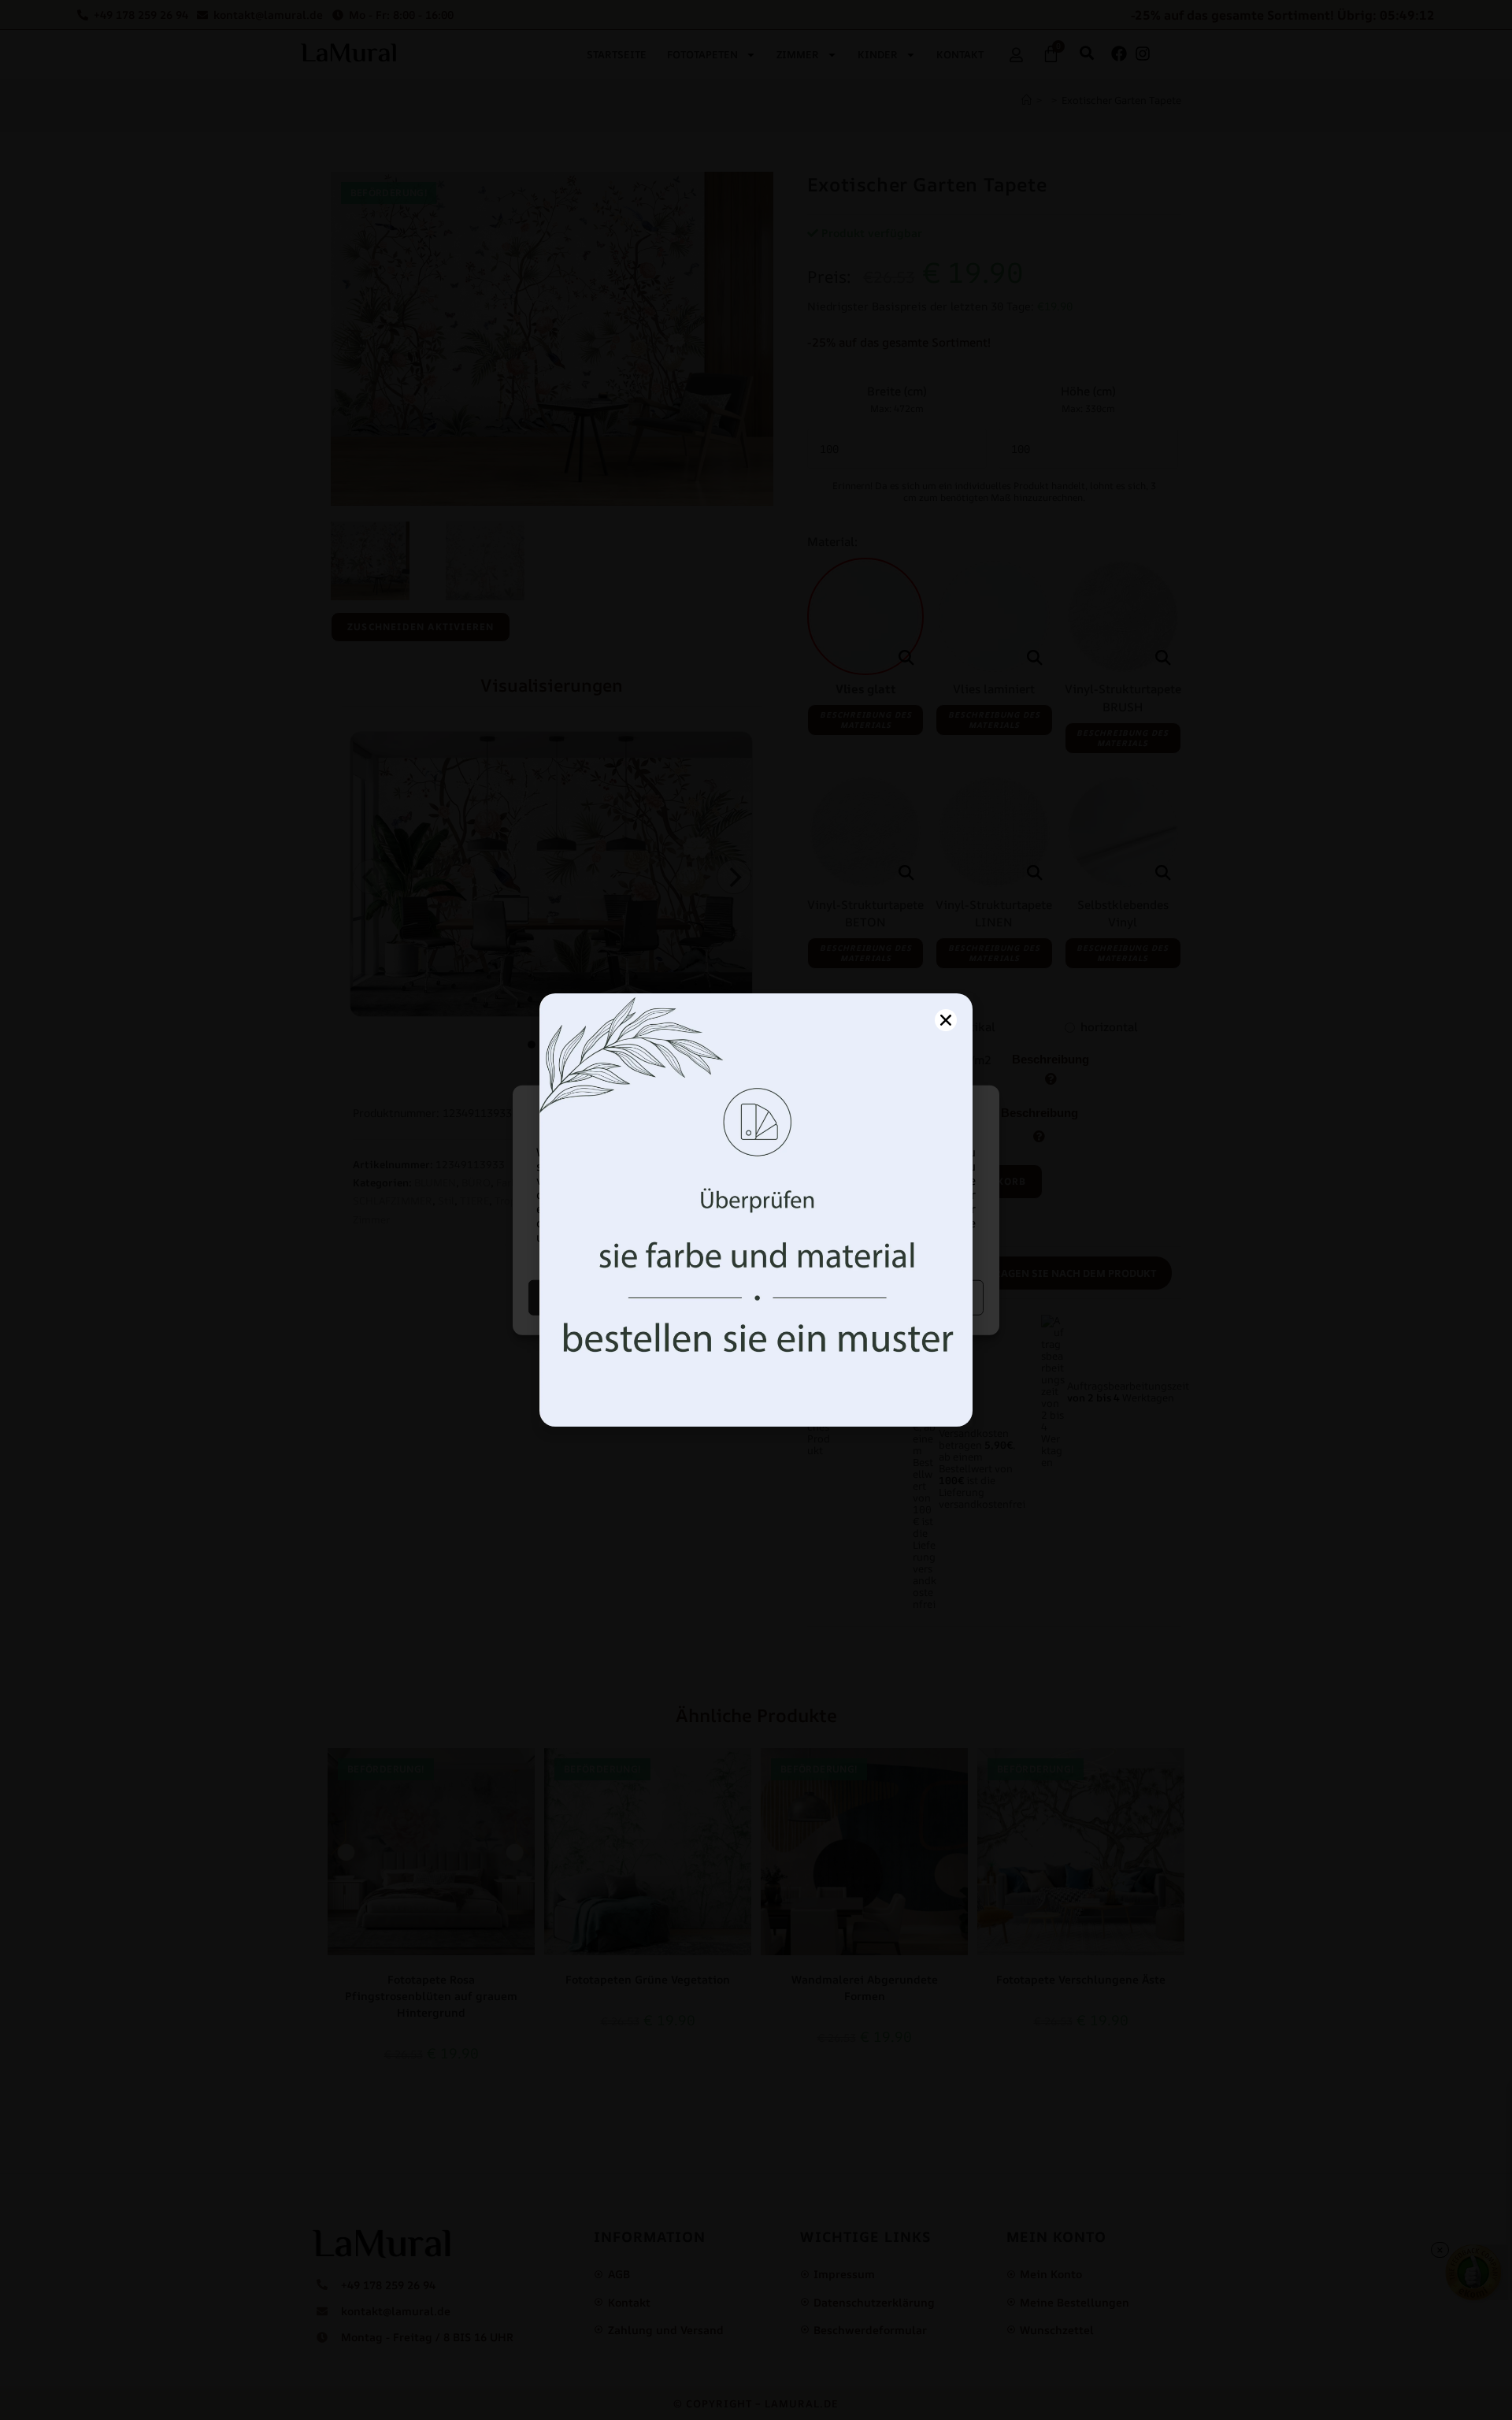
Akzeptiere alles (641, 1297)
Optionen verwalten (872, 1297)
